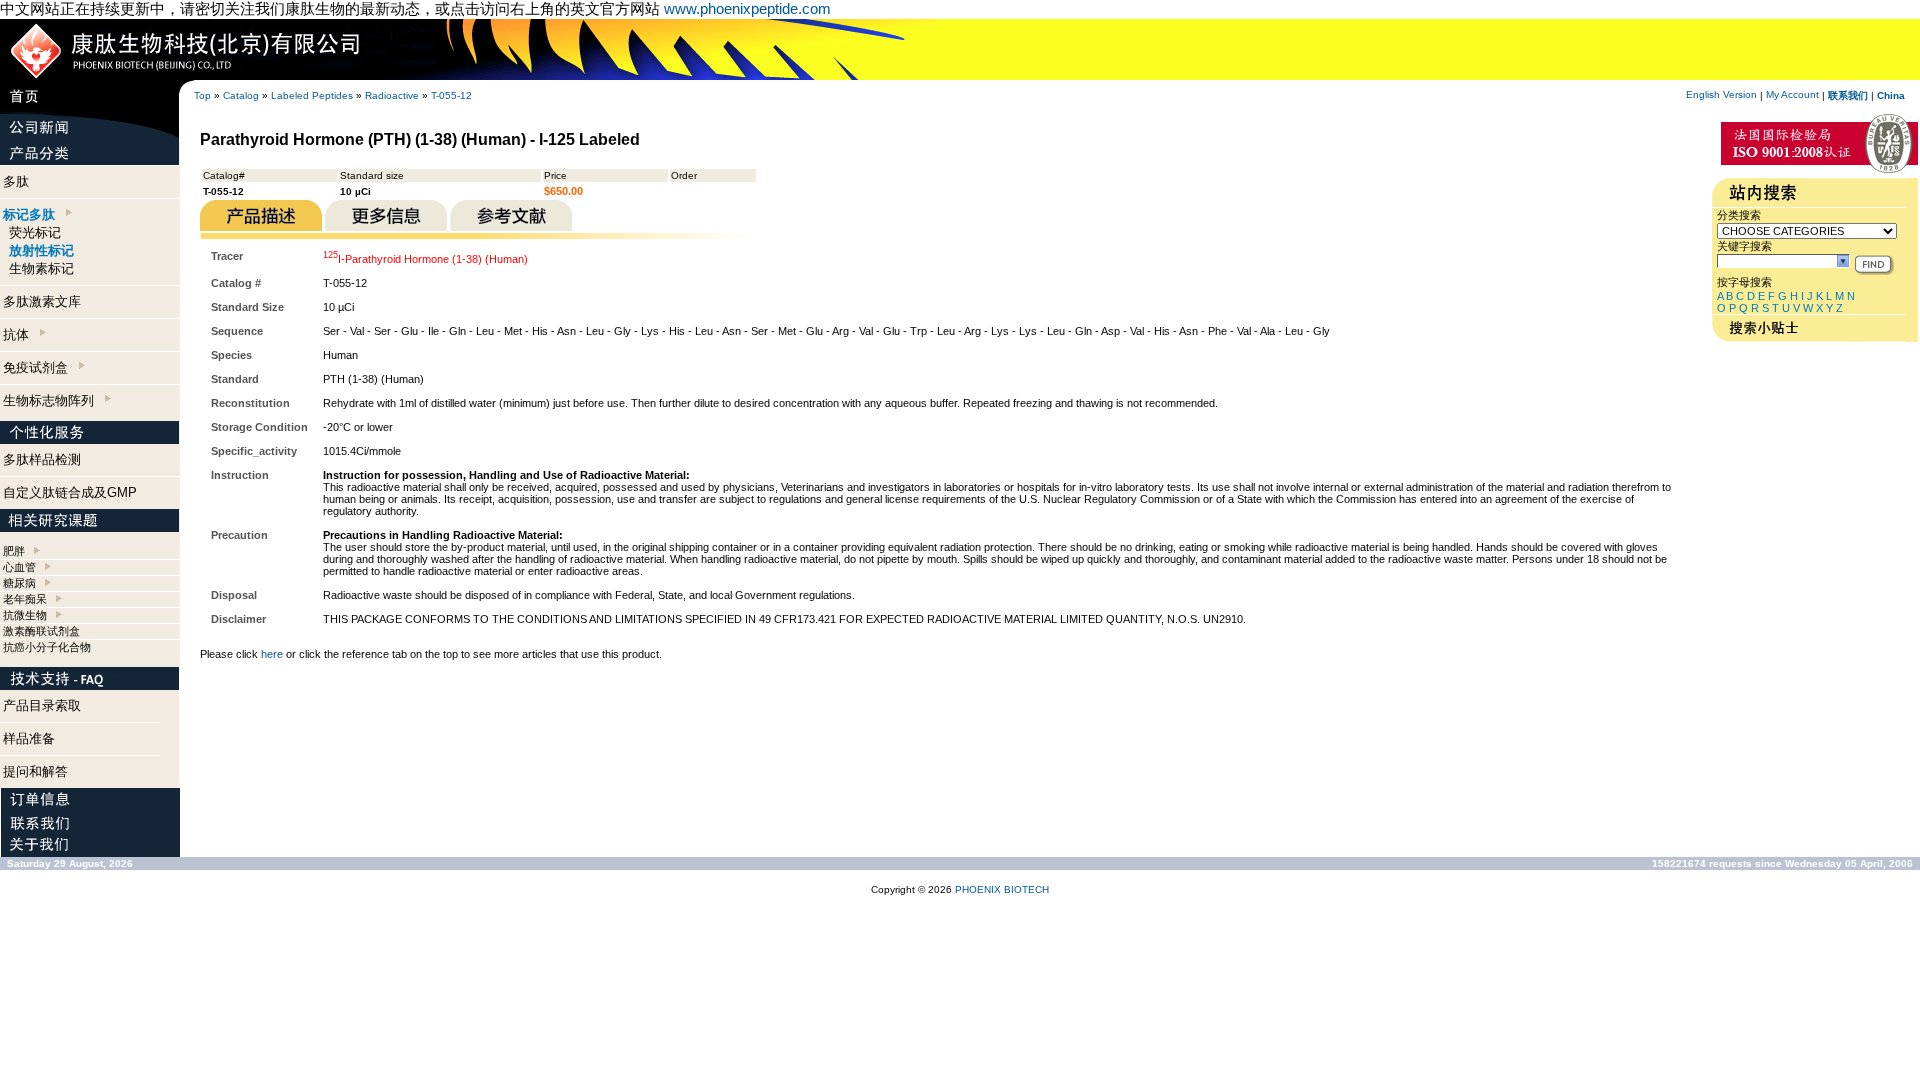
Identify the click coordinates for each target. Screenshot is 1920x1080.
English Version (1721, 94)
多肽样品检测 (42, 459)
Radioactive (392, 95)
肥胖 (14, 551)
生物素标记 (41, 268)
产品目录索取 (42, 705)
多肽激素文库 (42, 301)
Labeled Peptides (312, 95)
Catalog (241, 95)
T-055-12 (451, 95)
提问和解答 (35, 771)
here (272, 654)
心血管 (19, 567)
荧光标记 (35, 232)
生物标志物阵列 (52, 400)
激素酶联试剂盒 (41, 631)
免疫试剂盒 (39, 367)
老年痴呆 (25, 599)
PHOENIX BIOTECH (1002, 889)
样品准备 (29, 738)
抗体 (20, 334)
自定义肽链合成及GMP (70, 492)
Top (202, 95)
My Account (1792, 94)
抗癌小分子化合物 (47, 647)
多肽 (16, 181)
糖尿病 (19, 583)
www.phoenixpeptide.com (747, 8)
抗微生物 (25, 615)
